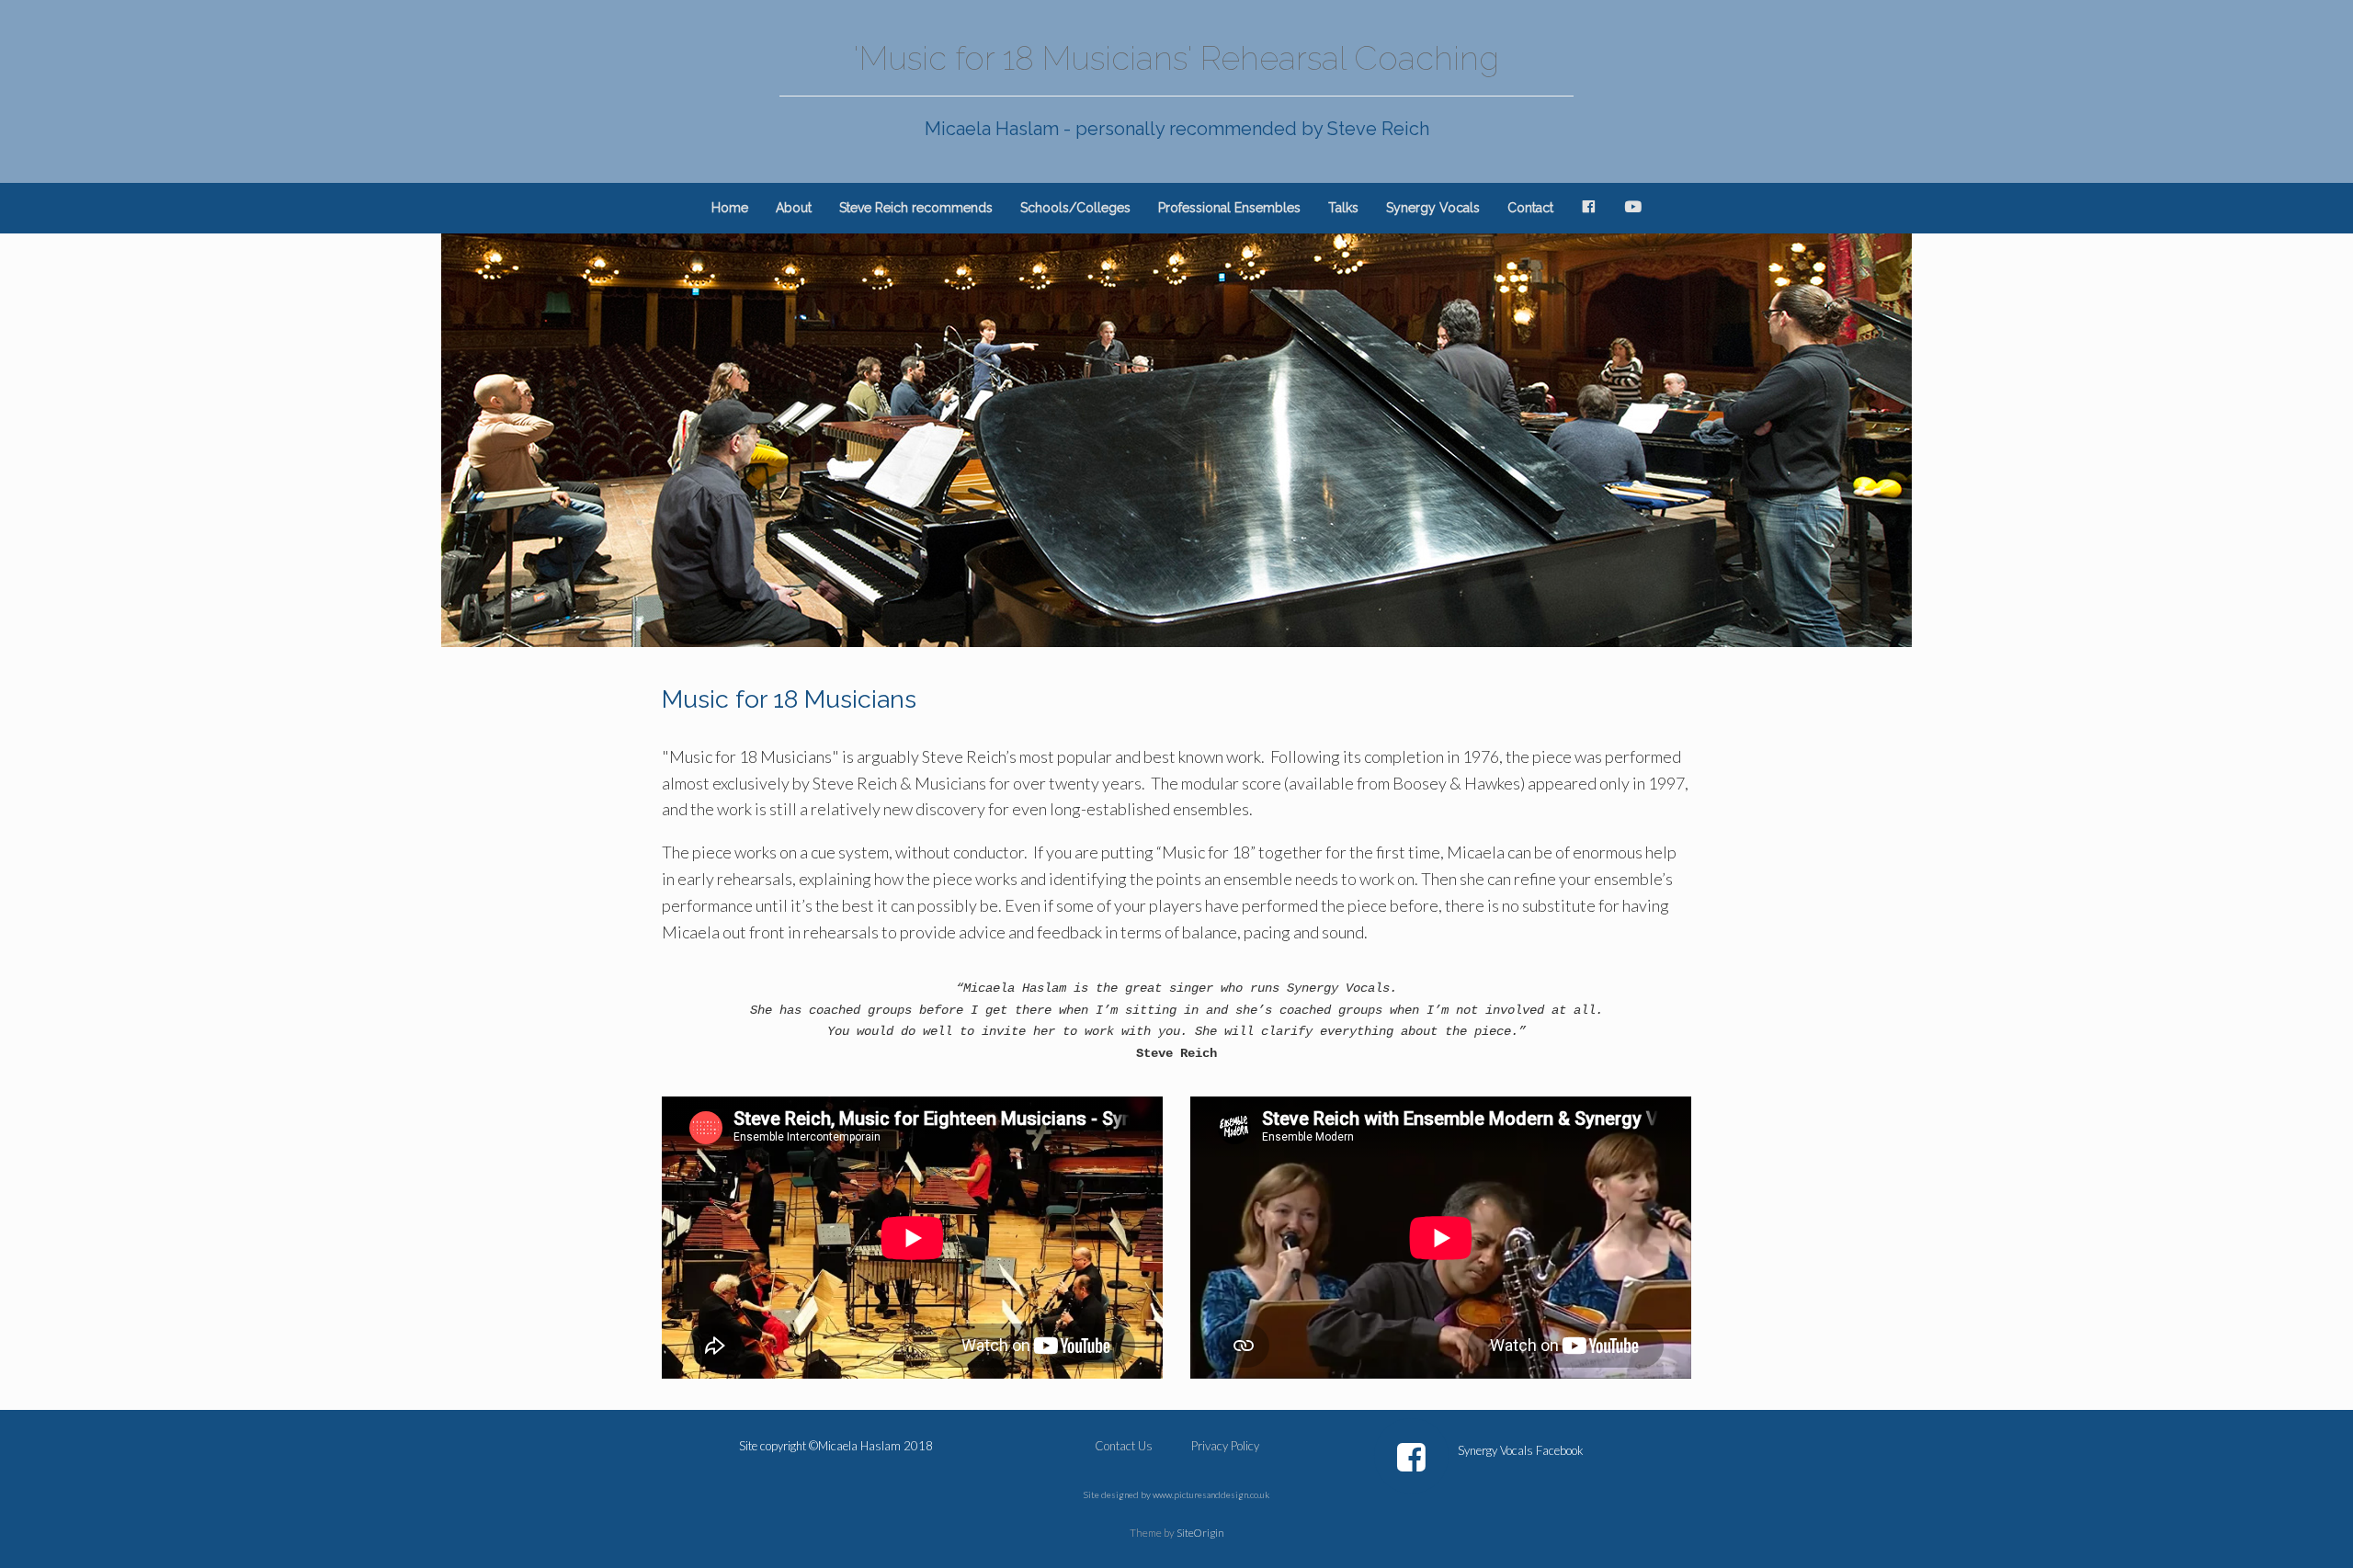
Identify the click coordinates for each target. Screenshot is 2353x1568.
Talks (1343, 208)
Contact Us (1124, 1446)
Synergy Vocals (1433, 208)
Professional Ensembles (1229, 208)
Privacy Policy (1225, 1446)
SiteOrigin (1200, 1533)
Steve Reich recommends (916, 208)
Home (730, 208)
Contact (1530, 208)
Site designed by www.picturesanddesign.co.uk (1176, 1494)
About (794, 208)
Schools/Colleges (1075, 208)
